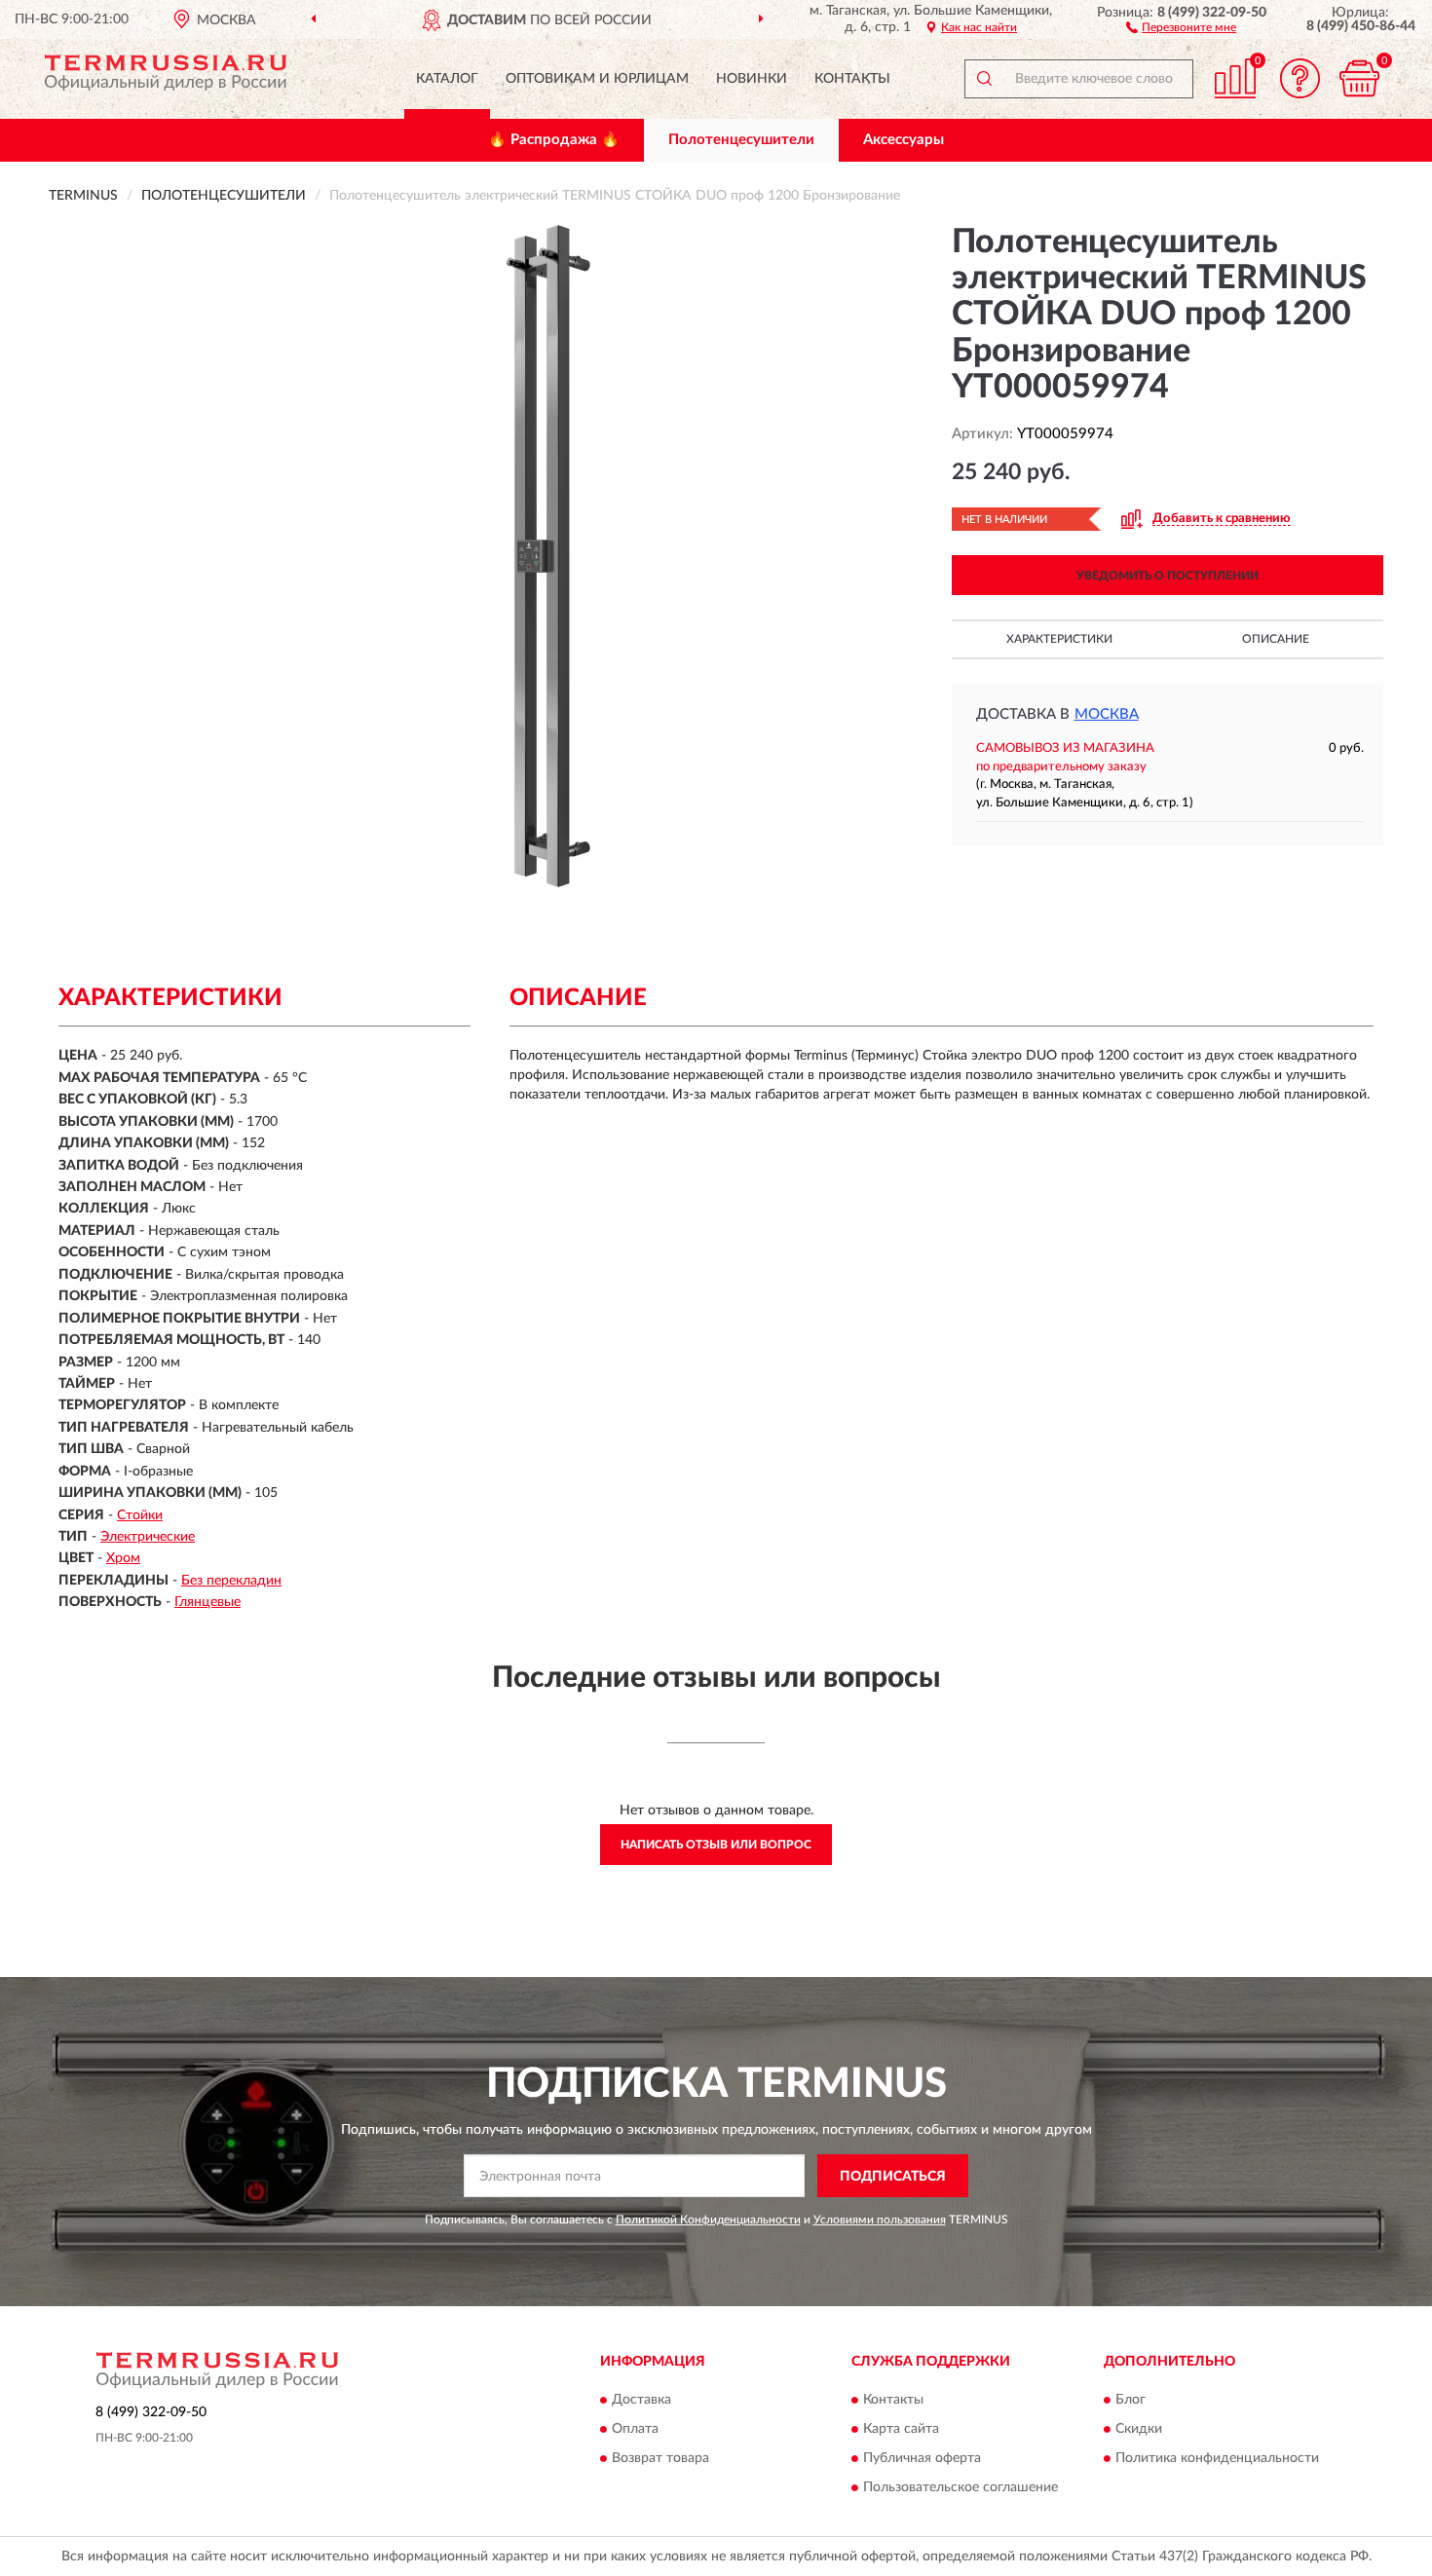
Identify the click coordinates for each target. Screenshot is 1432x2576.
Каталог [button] (447, 79)
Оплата (635, 2429)
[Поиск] (984, 79)
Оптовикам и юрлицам (597, 79)
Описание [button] (1276, 639)
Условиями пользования (880, 2220)
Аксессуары (904, 140)
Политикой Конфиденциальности (708, 2220)
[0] (1359, 78)
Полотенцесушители (741, 140)
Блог (1131, 2400)
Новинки (752, 79)
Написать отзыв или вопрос (716, 1845)
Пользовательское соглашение (961, 2487)
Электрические (148, 1537)
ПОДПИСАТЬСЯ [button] (893, 2177)
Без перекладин (231, 1581)
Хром (123, 1558)
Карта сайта (901, 2429)
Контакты (852, 79)
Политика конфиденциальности (1217, 2458)
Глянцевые (207, 1602)
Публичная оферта (922, 2458)
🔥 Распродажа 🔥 (554, 140)
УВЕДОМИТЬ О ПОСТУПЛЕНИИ (1168, 576)
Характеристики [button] (1059, 639)
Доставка (641, 2400)
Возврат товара (660, 2458)
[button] (1181, 26)
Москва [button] (1107, 714)
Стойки (140, 1515)
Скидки (1139, 2429)
